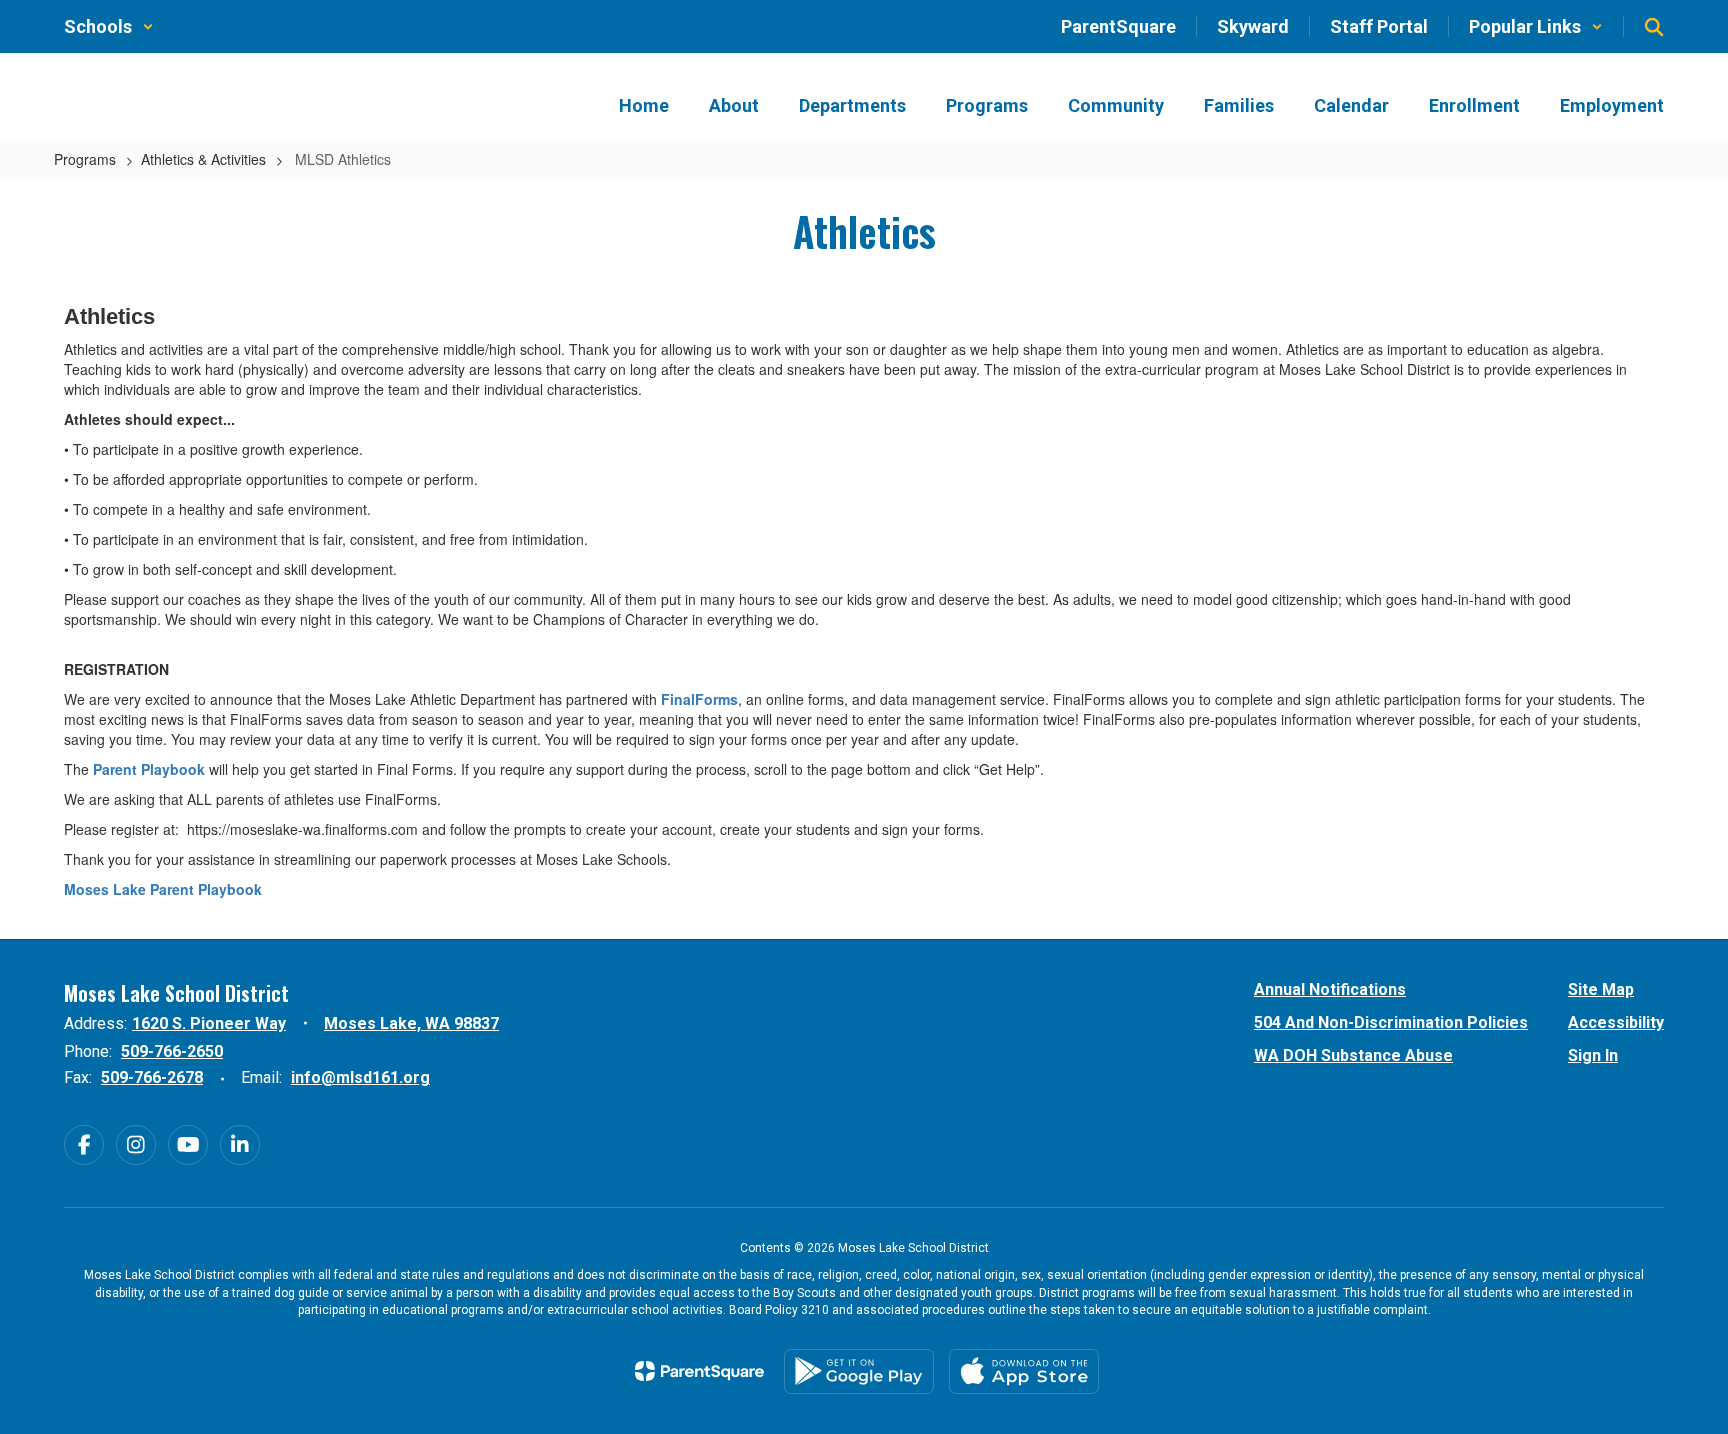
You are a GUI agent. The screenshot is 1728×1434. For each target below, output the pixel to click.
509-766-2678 (152, 1077)
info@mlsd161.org (360, 1077)
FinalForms (699, 699)
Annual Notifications (1330, 989)
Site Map (1601, 989)
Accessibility (1616, 1022)
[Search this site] (1654, 27)
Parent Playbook (149, 769)
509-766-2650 (172, 1051)
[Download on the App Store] (1024, 1371)
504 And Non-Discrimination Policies (1391, 1022)
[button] (109, 26)
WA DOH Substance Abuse (1353, 1055)
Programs (85, 159)
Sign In (1593, 1055)
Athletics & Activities (203, 159)
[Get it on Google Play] (859, 1371)
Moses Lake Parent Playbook (163, 889)
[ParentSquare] (699, 1371)
